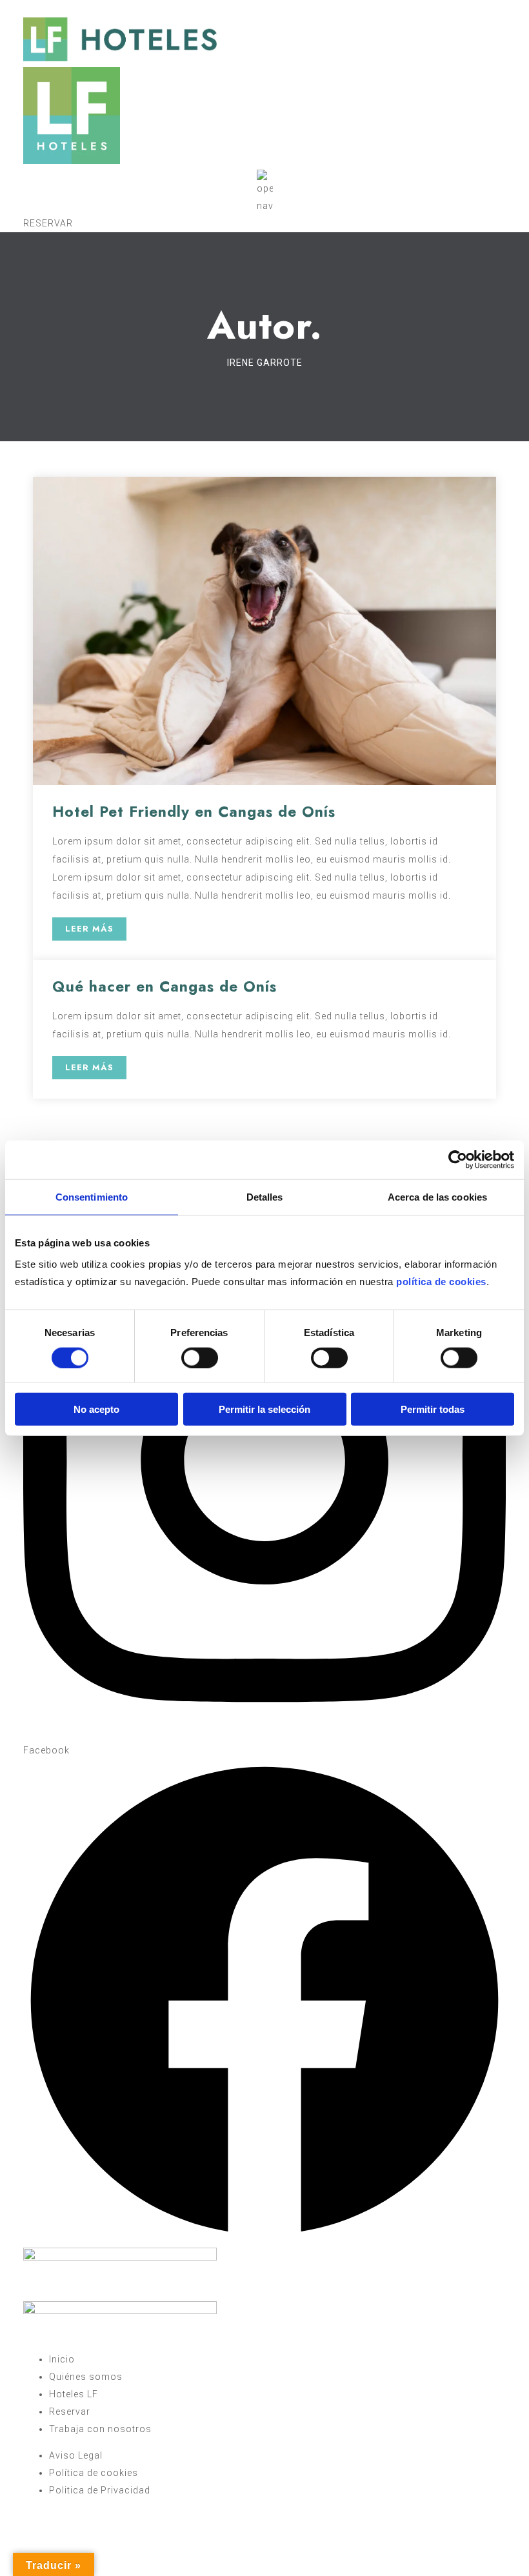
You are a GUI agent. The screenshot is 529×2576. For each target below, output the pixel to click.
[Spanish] (29, 6)
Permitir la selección (264, 1409)
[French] (68, 6)
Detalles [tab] (265, 1196)
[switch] (200, 1357)
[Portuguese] (42, 6)
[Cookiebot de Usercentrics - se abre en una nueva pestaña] (458, 1159)
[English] (55, 6)
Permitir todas (433, 1409)
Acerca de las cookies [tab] (437, 1196)
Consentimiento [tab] (92, 1196)
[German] (81, 6)
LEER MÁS (89, 929)
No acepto (96, 1409)
